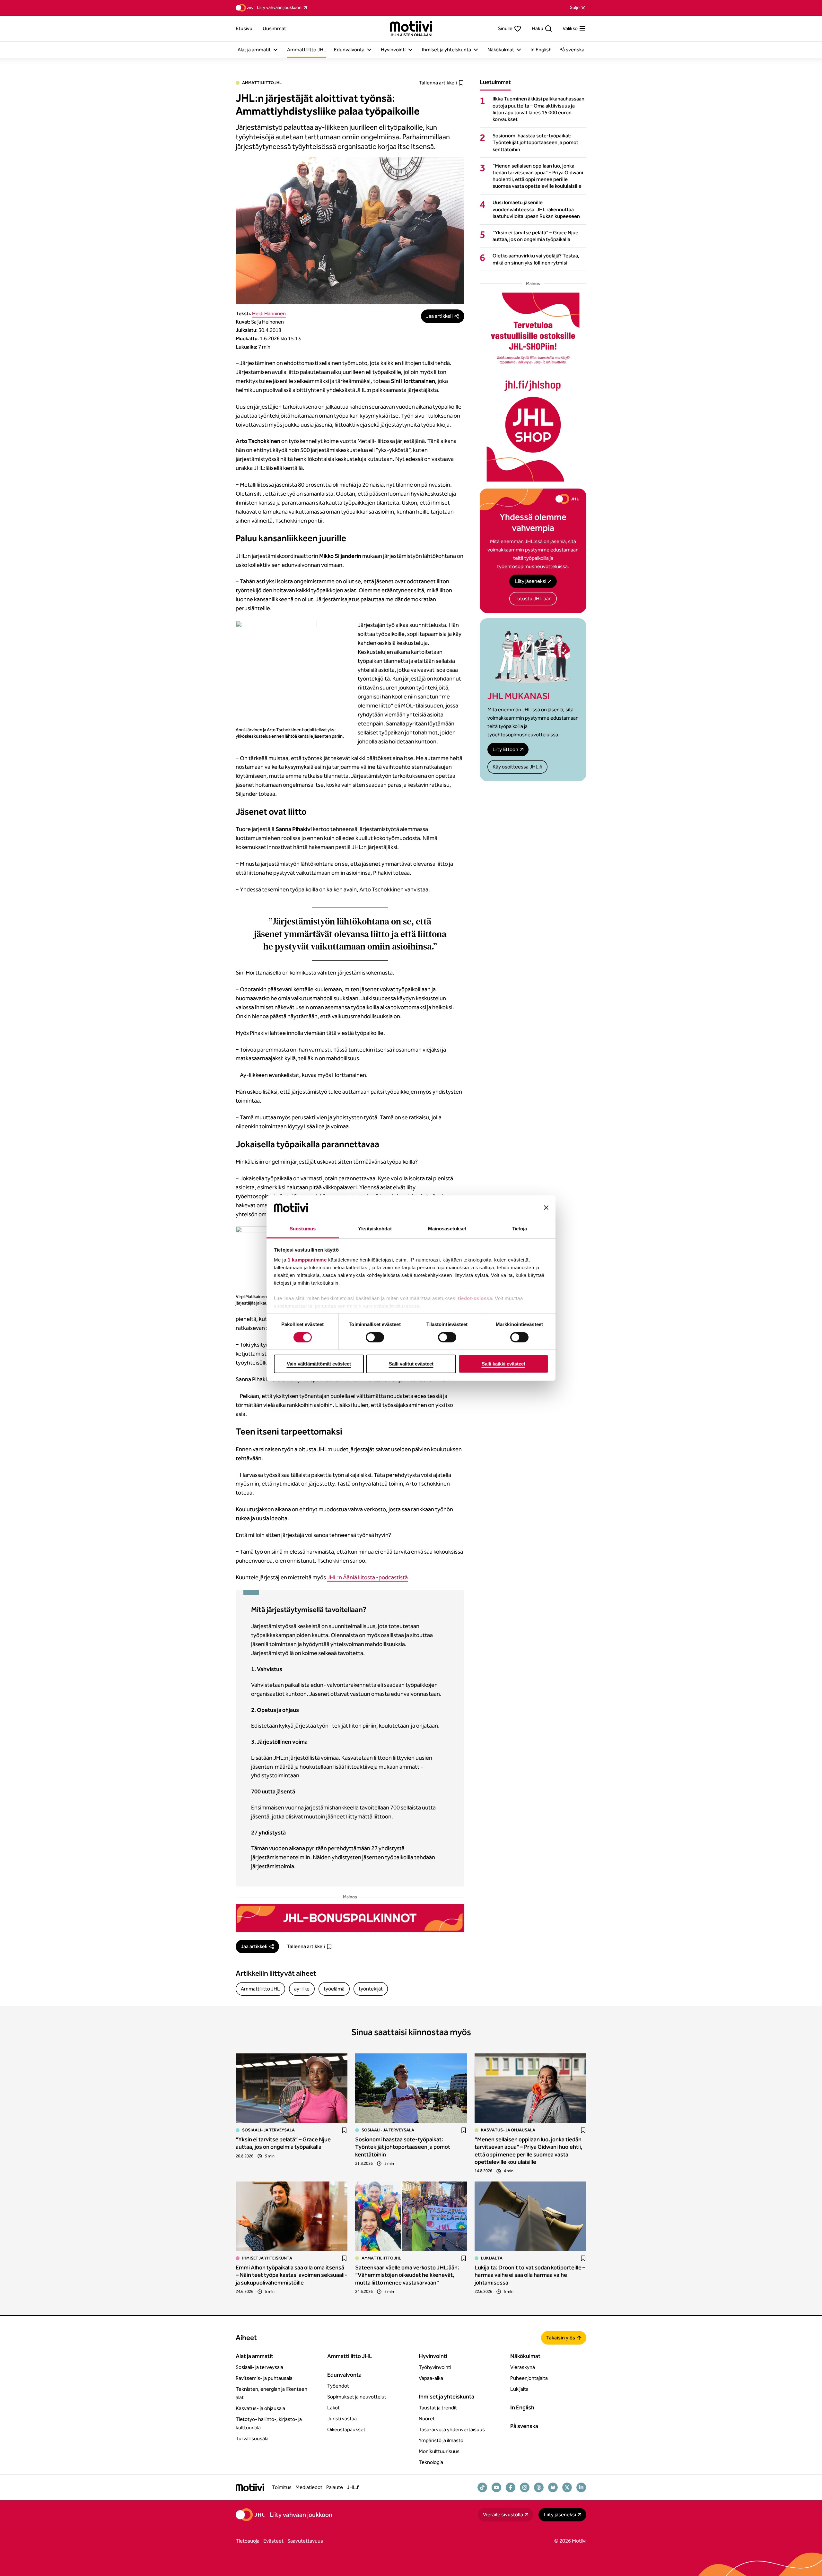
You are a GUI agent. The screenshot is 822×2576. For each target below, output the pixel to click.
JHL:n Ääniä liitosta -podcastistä (367, 1577)
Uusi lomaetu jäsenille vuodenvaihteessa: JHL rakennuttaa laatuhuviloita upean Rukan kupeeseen (536, 209)
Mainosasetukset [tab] (447, 1229)
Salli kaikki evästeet (503, 1364)
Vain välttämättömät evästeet (319, 1364)
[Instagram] (525, 2487)
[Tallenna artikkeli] (344, 2130)
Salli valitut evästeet (411, 1364)
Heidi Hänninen (269, 313)
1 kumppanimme (307, 1260)
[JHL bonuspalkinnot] (350, 1918)
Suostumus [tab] (303, 1229)
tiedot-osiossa (475, 1298)
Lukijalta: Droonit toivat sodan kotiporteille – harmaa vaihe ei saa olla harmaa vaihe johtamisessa (530, 2275)
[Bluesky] (553, 2487)
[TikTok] (482, 2487)
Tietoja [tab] (520, 1229)
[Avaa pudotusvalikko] (275, 50)
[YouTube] (496, 2487)
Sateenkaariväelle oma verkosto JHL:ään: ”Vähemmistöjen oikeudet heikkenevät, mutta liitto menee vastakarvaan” (407, 2275)
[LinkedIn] (581, 2487)
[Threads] (539, 2487)
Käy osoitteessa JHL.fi (517, 767)
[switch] (375, 1337)
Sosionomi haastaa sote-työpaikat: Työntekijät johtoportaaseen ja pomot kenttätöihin (535, 142)
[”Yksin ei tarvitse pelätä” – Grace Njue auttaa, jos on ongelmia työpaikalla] (292, 2088)
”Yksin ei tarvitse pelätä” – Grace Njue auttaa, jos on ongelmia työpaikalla (535, 236)
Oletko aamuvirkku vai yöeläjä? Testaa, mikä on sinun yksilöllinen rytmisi (536, 259)
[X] (567, 2487)
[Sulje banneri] (546, 1208)
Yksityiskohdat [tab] (375, 1229)
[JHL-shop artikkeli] (533, 387)
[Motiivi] (411, 29)
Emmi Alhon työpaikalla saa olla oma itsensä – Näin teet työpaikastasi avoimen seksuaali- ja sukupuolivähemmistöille (291, 2275)
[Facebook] (511, 2487)
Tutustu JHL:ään (533, 598)
